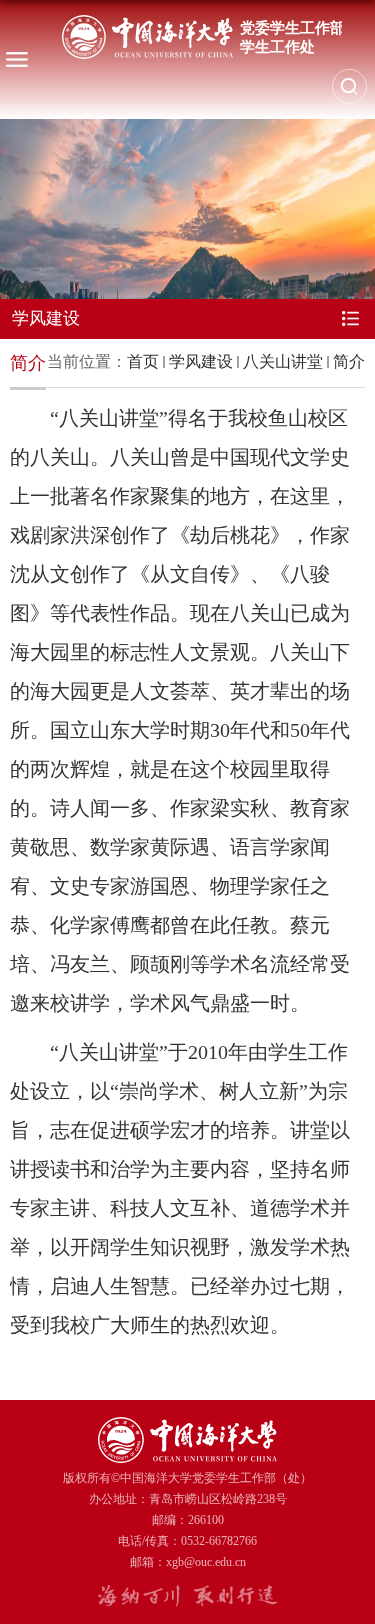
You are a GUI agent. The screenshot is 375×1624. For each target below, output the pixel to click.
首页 (143, 361)
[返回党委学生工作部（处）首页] (202, 37)
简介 (349, 361)
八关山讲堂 (283, 361)
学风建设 (201, 361)
